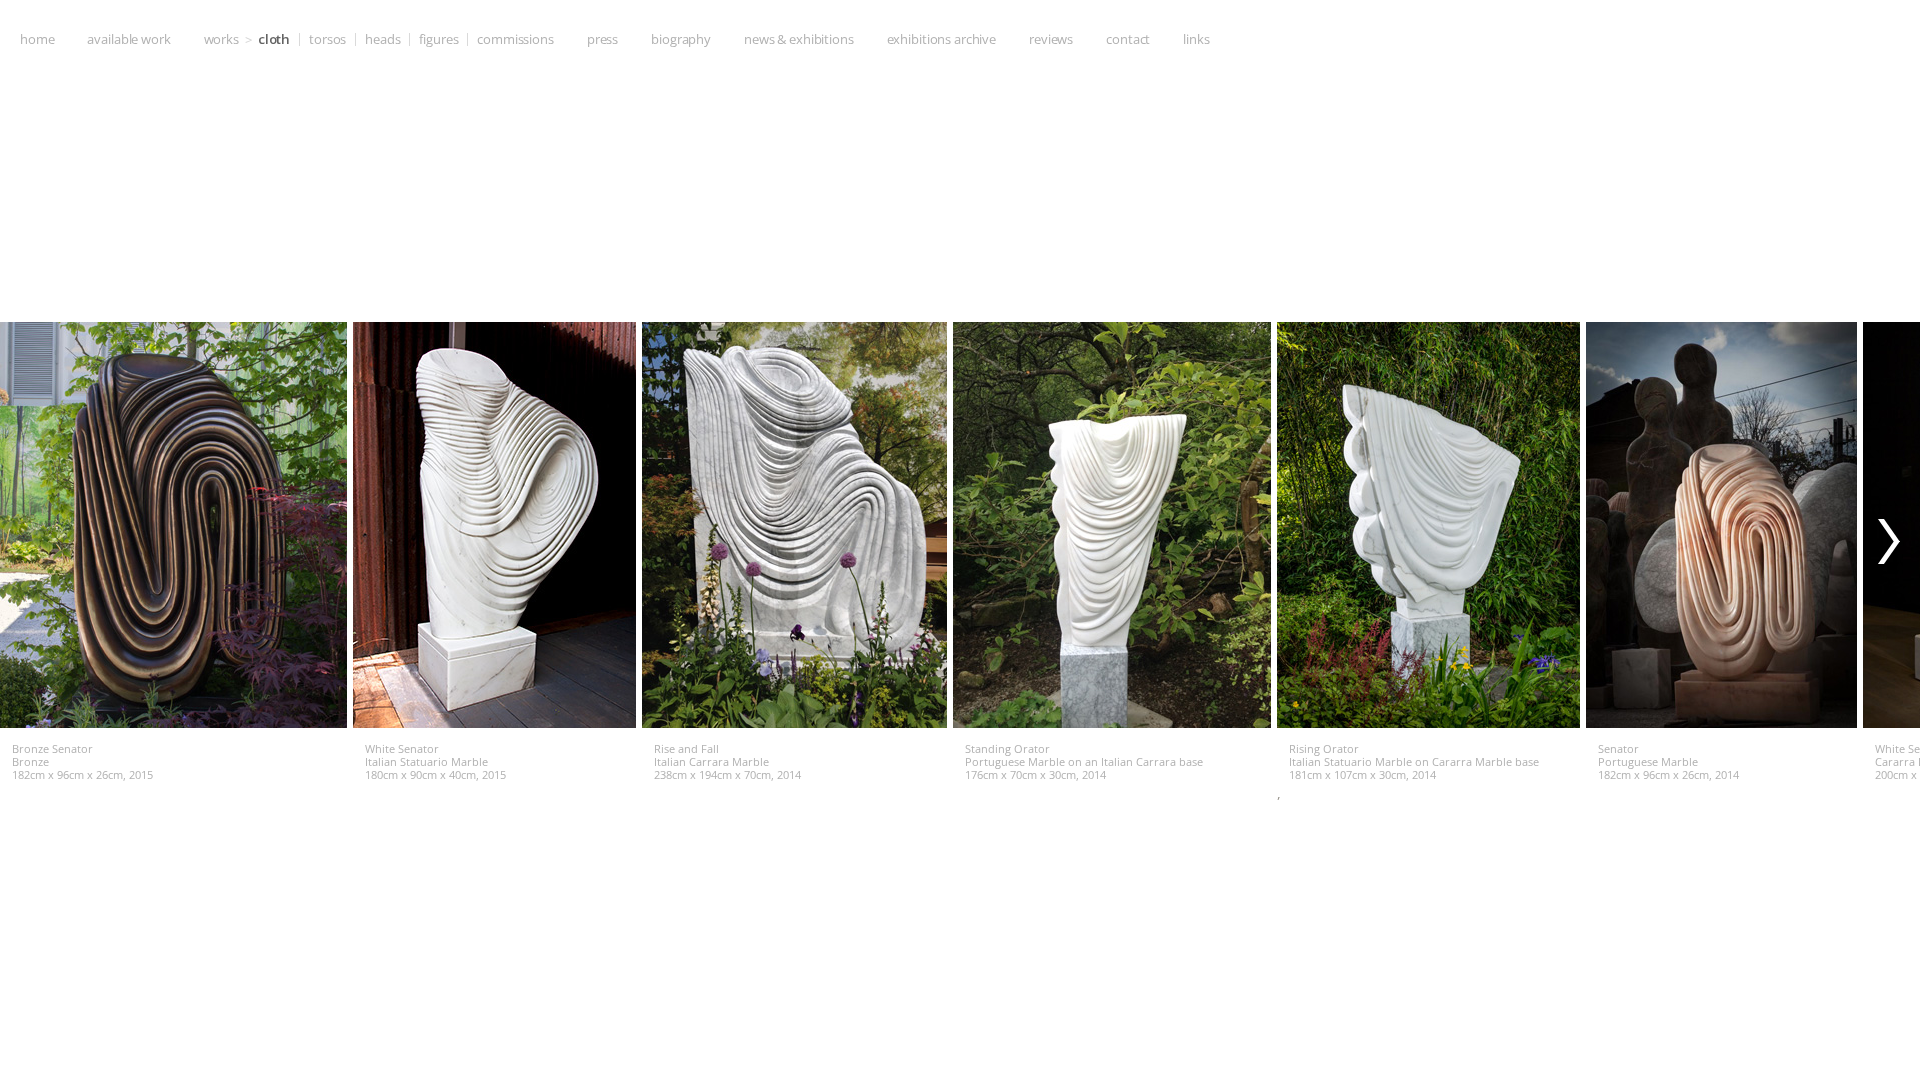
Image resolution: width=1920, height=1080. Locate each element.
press (602, 39)
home (37, 39)
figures (438, 39)
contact (1128, 39)
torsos (327, 39)
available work (128, 39)
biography (681, 39)
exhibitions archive (941, 39)
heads (382, 39)
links (1196, 39)
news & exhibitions (799, 39)
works (221, 39)
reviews (1051, 39)
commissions (515, 39)
